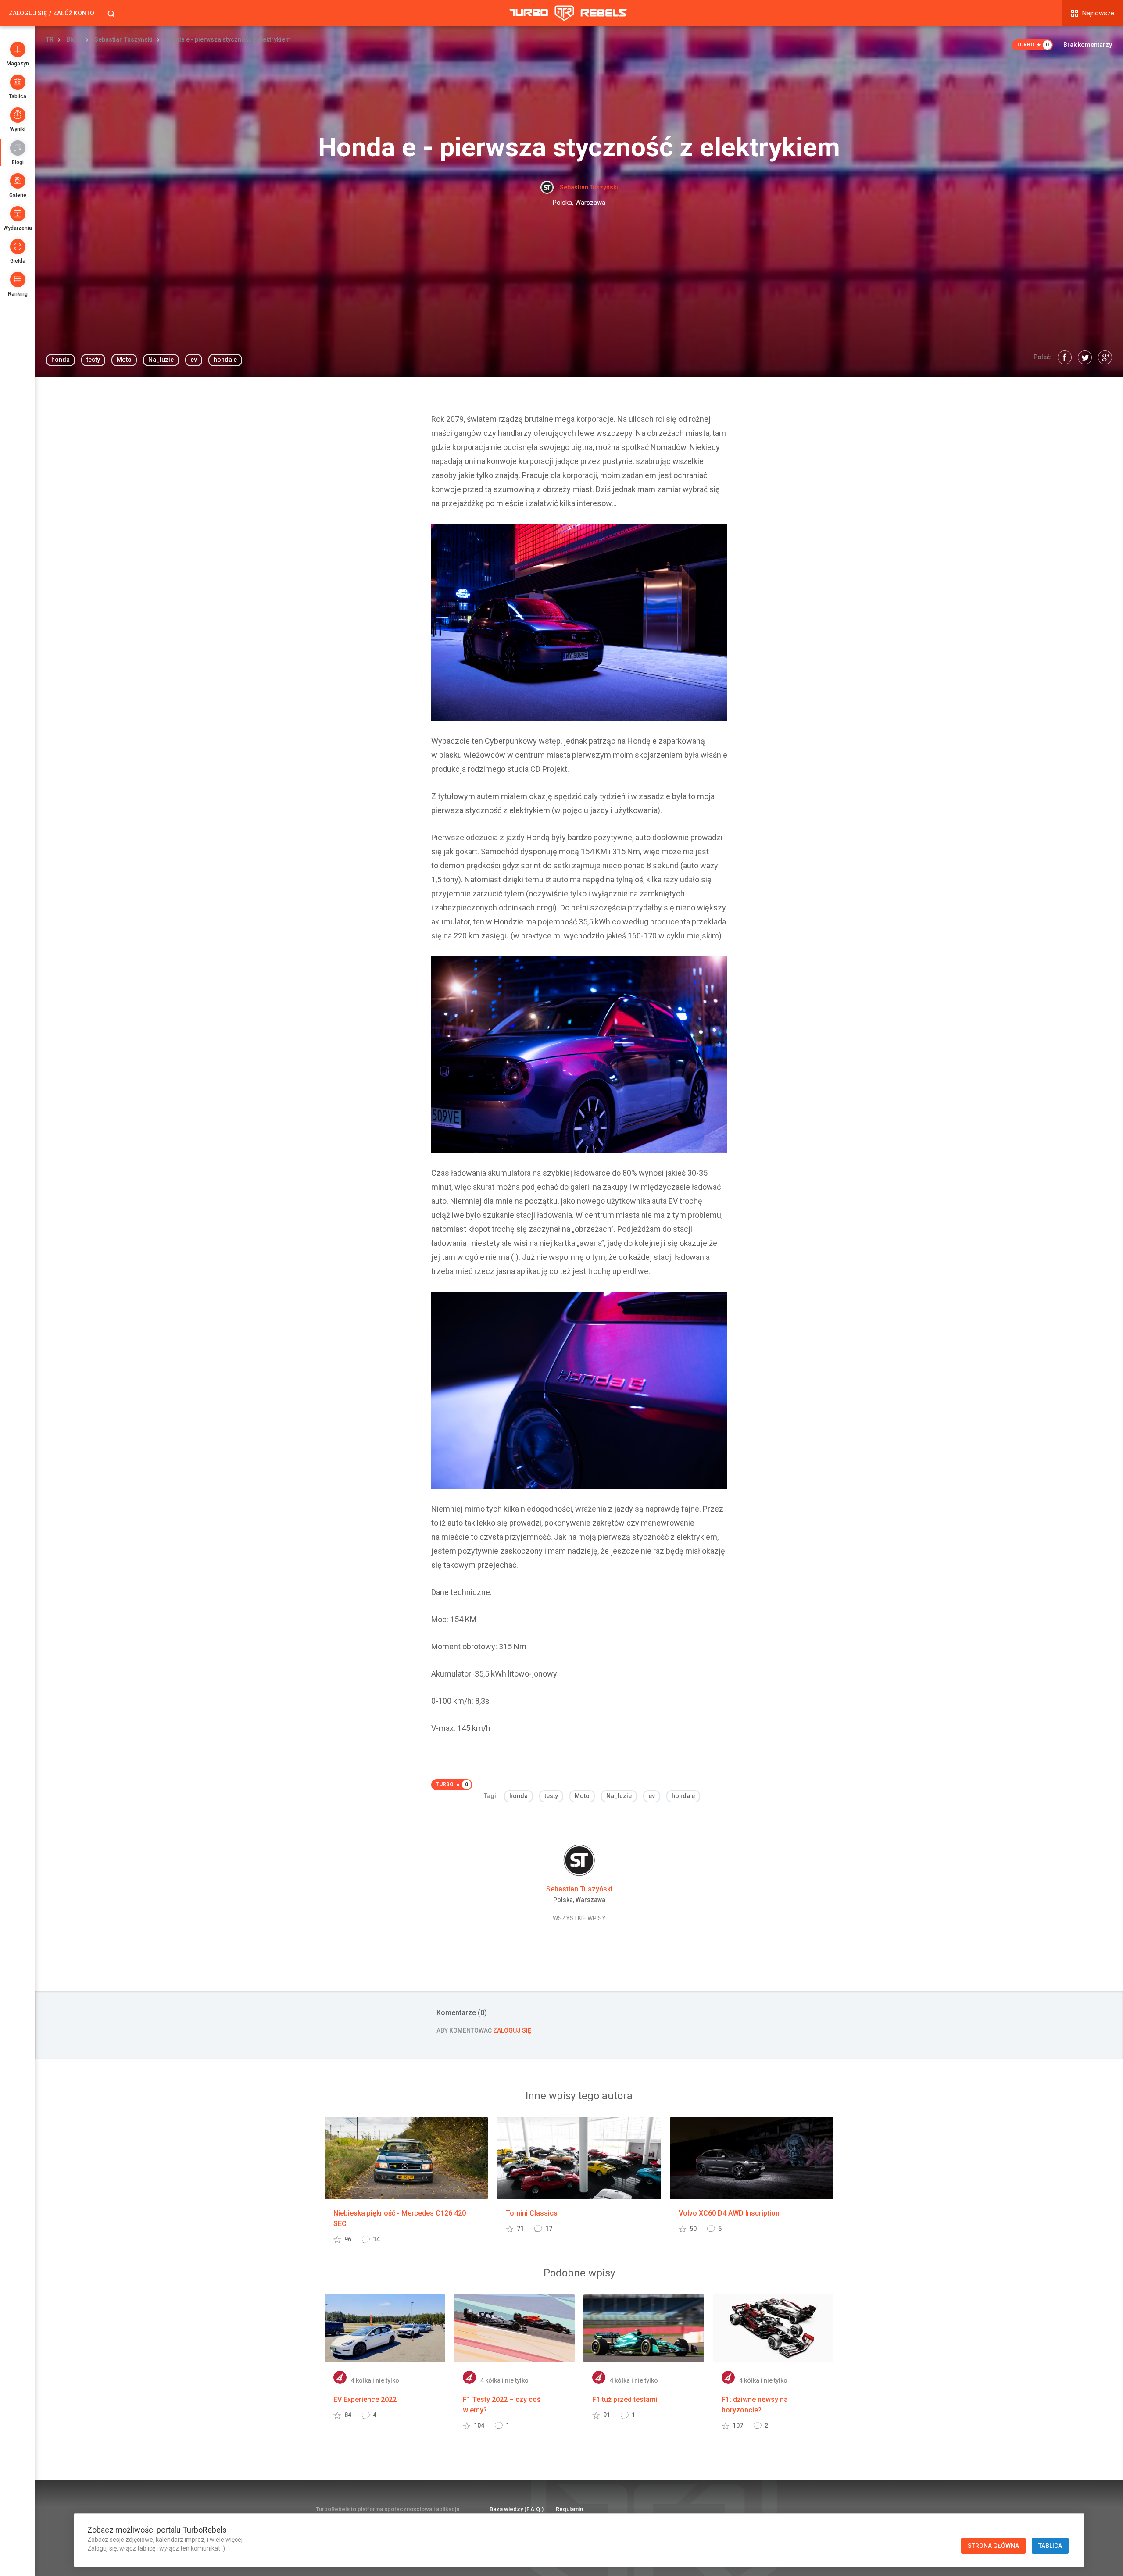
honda (61, 360)
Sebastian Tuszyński (123, 39)
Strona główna (993, 2546)
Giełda (18, 261)
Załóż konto (74, 13)
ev (194, 360)
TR (50, 39)
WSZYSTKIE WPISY (579, 1918)
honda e (225, 360)
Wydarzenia (18, 228)
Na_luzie (161, 360)
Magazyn (18, 64)
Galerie (18, 195)
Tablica (18, 96)
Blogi (18, 162)
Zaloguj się (28, 13)
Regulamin (569, 2509)
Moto (124, 360)
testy (93, 360)
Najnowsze (1098, 13)
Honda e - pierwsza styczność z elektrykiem (228, 39)
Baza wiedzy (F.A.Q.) (517, 2509)
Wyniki (18, 129)
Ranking (18, 294)
